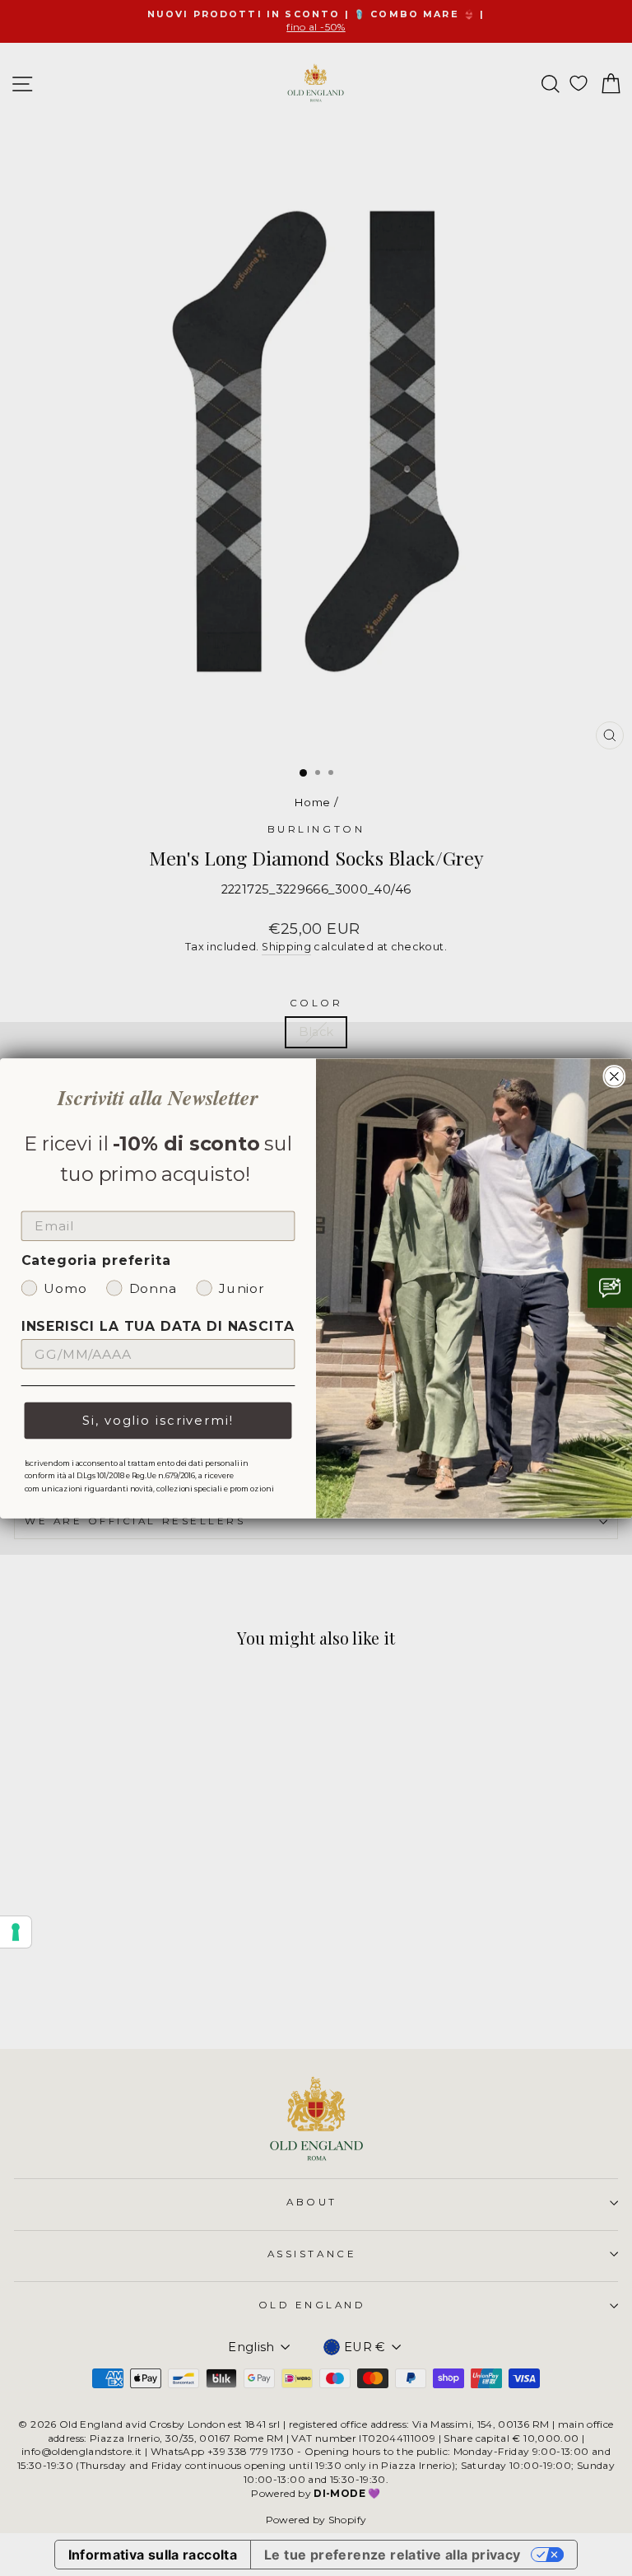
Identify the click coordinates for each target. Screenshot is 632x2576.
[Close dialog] (615, 1076)
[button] (610, 1288)
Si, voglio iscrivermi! (158, 1420)
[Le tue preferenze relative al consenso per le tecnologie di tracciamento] (16, 1932)
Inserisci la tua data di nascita (158, 1326)
